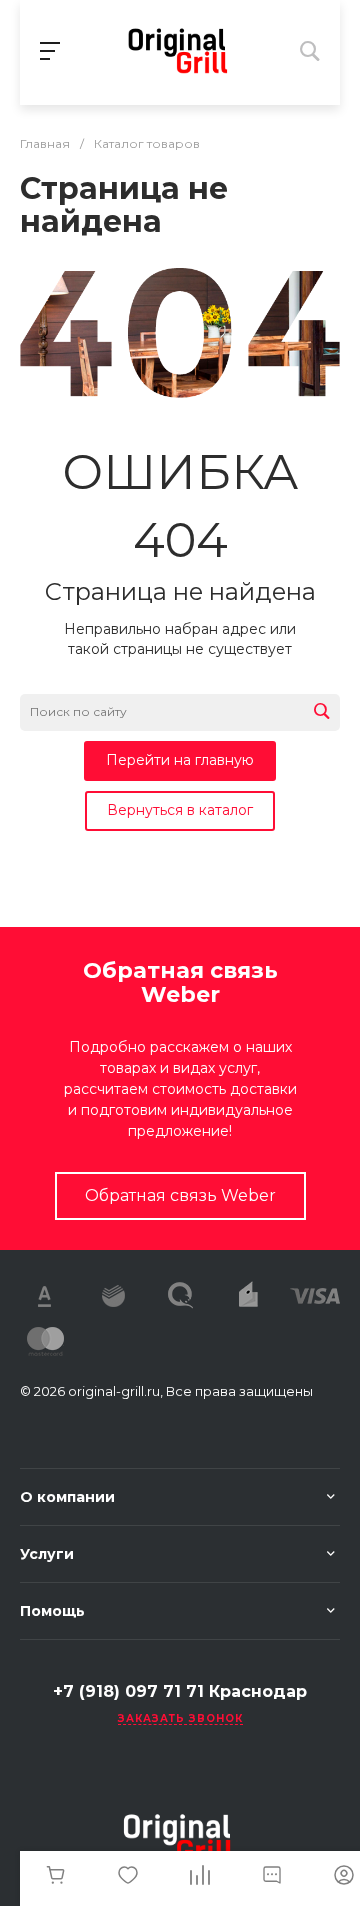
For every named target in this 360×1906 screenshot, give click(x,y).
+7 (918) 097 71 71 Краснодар (180, 1691)
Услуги (47, 1554)
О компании (67, 1497)
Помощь (52, 1611)
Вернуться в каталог (180, 810)
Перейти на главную (180, 760)
